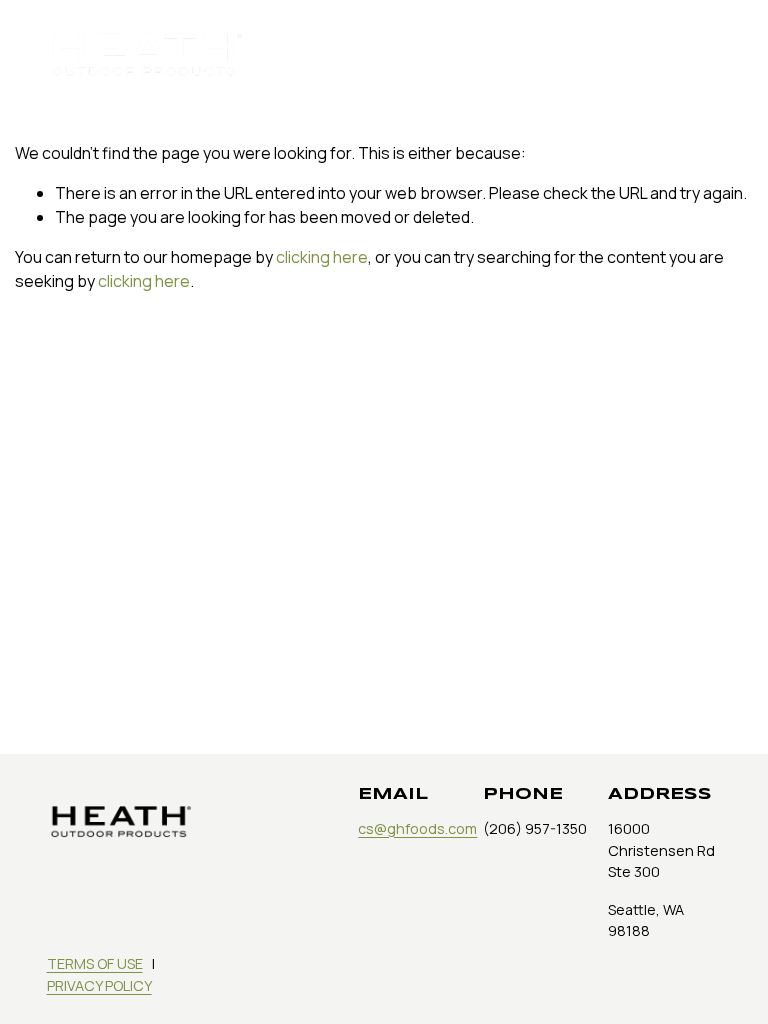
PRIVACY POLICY (99, 985)
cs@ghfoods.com (417, 828)
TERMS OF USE (95, 963)
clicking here (322, 257)
